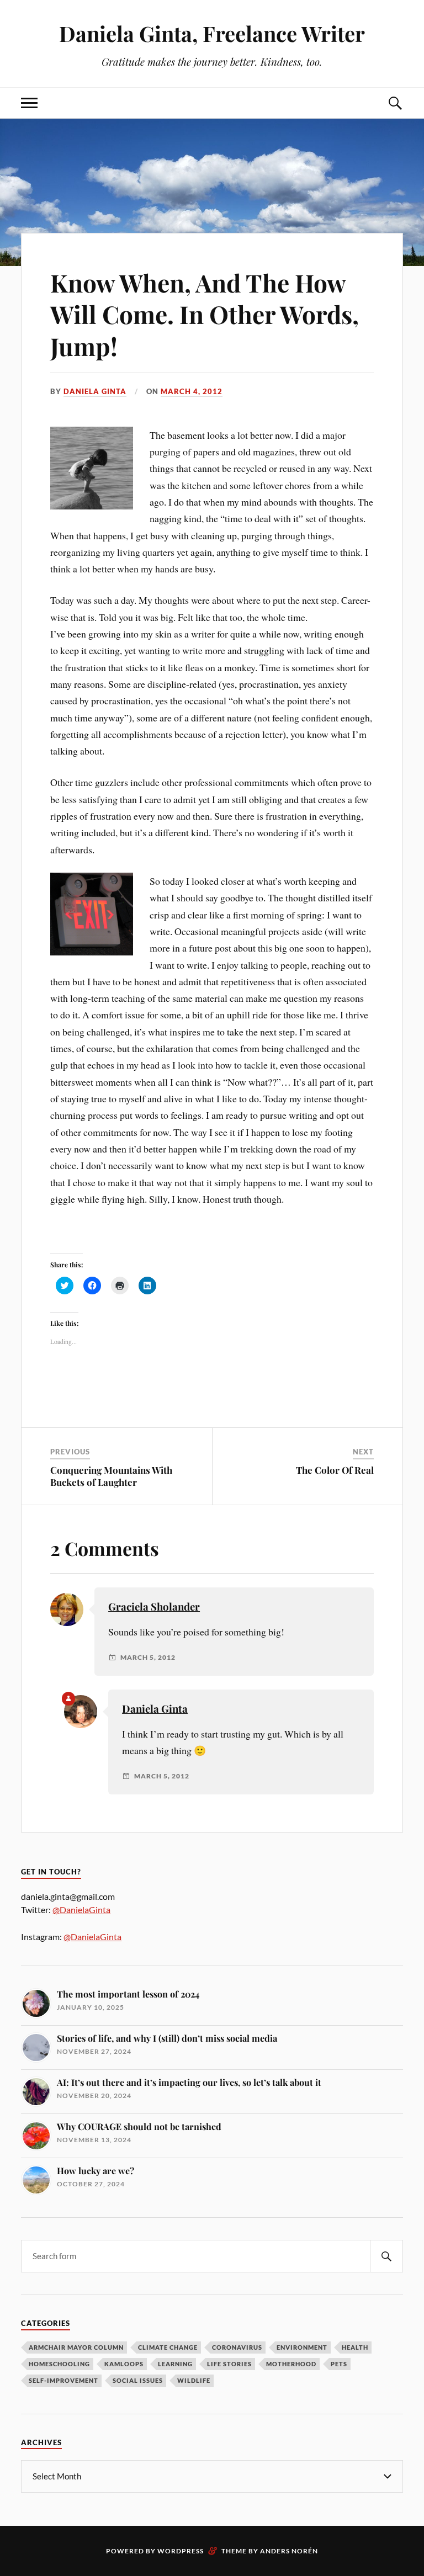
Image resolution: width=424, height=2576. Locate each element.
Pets (339, 2364)
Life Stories (229, 2364)
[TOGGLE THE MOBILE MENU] (29, 103)
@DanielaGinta (81, 1910)
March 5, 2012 (148, 1658)
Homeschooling (59, 2364)
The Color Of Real (335, 1470)
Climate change (168, 2347)
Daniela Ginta (95, 391)
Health (355, 2347)
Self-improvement (63, 2380)
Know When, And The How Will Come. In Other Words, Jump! (205, 314)
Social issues (138, 2380)
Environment (302, 2347)
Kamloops (124, 2364)
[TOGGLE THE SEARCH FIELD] (395, 103)
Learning (175, 2364)
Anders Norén (289, 2551)
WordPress (181, 2551)
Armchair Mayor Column (76, 2347)
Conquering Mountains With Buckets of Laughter (111, 1476)
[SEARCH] (386, 2256)
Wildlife (194, 2380)
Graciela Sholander (154, 1606)
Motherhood (291, 2364)
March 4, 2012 (192, 391)
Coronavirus (237, 2347)
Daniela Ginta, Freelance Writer (212, 33)
